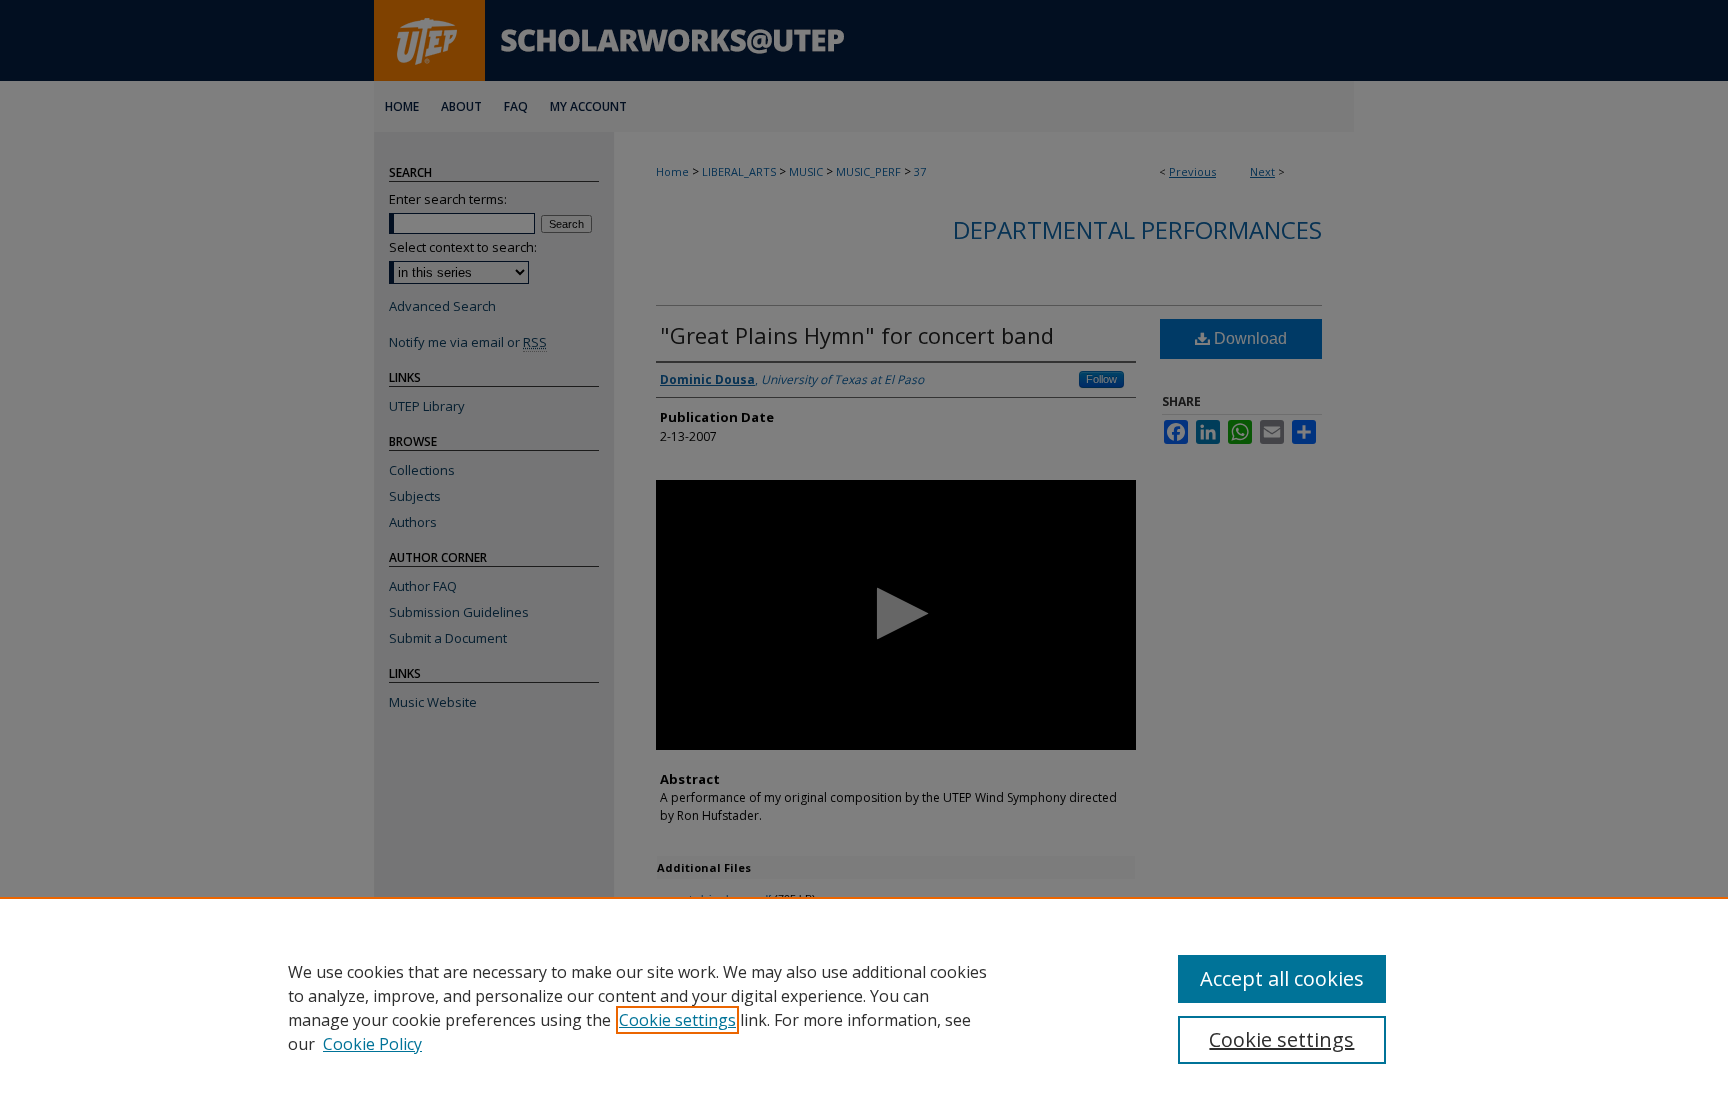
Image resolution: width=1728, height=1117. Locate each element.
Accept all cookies (1282, 978)
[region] (864, 1007)
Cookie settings (677, 1020)
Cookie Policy (372, 1044)
